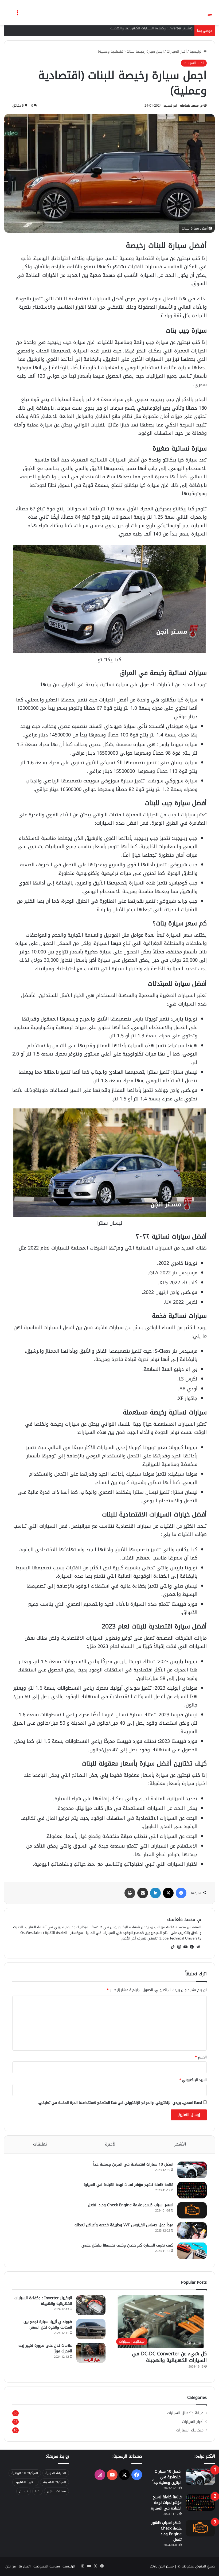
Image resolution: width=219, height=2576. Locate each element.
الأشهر (180, 2144)
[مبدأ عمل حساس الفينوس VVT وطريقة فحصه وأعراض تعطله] (192, 2230)
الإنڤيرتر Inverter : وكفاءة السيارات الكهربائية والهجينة (152, 28)
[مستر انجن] (190, 13)
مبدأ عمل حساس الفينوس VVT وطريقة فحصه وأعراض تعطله (124, 2225)
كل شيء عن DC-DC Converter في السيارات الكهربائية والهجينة (169, 2357)
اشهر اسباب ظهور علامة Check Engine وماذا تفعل (131, 2205)
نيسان (24, 2491)
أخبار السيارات (177, 51)
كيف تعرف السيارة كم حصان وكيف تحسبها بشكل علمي (127, 2245)
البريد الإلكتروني (193, 2080)
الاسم (201, 2057)
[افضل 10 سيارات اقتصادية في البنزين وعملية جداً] (192, 2170)
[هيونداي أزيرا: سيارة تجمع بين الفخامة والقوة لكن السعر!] (91, 2329)
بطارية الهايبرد (25, 2482)
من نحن (11, 2566)
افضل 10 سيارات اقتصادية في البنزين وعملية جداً (133, 2164)
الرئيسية (197, 51)
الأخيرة (111, 2144)
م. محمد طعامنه (191, 106)
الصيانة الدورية (56, 2473)
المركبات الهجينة (54, 2482)
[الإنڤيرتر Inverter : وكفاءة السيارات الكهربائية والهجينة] (91, 2305)
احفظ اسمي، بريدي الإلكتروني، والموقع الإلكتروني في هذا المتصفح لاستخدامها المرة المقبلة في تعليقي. (120, 2103)
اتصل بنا (25, 2566)
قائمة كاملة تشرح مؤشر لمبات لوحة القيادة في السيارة (128, 2185)
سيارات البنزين (56, 2491)
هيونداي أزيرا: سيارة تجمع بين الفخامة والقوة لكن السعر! (48, 2325)
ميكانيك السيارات (190, 2430)
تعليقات (40, 2144)
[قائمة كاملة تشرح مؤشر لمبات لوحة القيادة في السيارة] (192, 2190)
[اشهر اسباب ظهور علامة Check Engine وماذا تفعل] (192, 2210)
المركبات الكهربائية (25, 2473)
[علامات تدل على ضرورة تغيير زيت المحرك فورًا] (91, 2353)
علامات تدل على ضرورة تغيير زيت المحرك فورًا (45, 2348)
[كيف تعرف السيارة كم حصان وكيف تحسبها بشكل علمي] (192, 2251)
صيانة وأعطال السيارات (185, 2413)
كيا (37, 2491)
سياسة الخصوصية (47, 2566)
